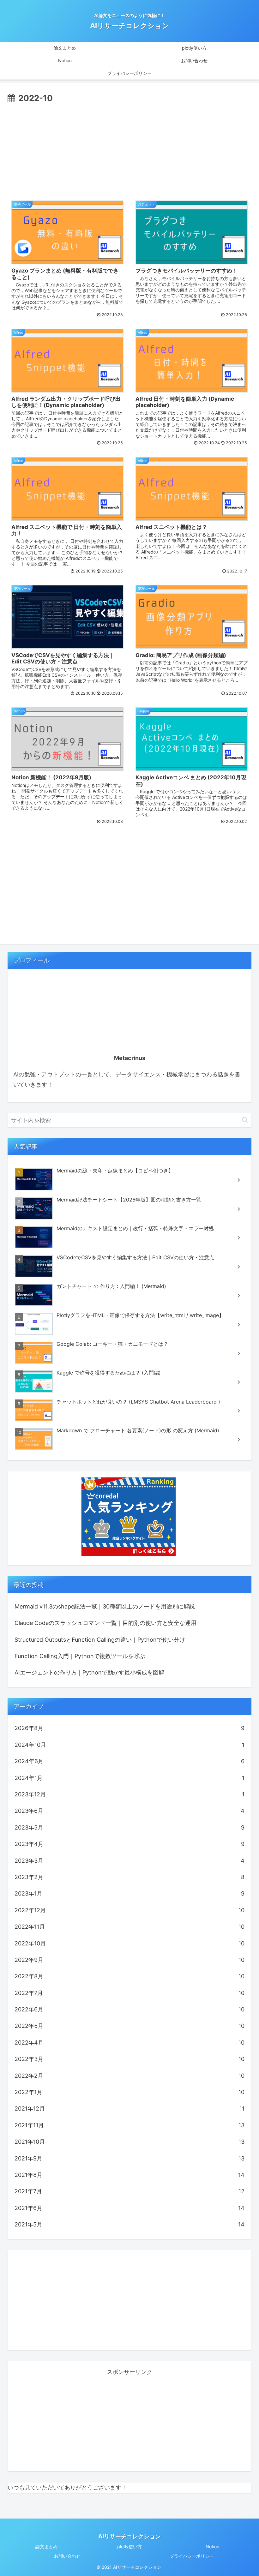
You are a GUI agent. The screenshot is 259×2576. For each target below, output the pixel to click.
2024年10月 (129, 1745)
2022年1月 (129, 2092)
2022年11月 (129, 1927)
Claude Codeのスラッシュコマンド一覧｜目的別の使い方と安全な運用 (105, 1623)
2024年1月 (129, 1778)
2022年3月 (129, 2059)
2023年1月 (129, 1893)
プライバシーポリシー (192, 2556)
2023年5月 (129, 1827)
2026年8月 (129, 1728)
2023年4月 (129, 1844)
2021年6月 (129, 2208)
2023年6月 (129, 1811)
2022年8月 (129, 1976)
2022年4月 (129, 2043)
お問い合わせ (67, 2556)
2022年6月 (129, 2009)
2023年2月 (129, 1877)
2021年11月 (129, 2125)
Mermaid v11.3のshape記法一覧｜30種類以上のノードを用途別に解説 (105, 1606)
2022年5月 (129, 2026)
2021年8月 (129, 2175)
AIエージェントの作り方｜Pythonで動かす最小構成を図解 (89, 1672)
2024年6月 (129, 1761)
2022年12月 (129, 1910)
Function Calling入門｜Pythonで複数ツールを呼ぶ (80, 1656)
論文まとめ (46, 2546)
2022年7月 (129, 1993)
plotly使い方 (129, 2546)
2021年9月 (129, 2158)
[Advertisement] (129, 153)
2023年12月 (129, 1794)
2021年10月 (129, 2142)
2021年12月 (129, 2109)
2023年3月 (129, 1861)
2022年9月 (129, 1960)
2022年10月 (129, 1943)
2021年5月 (129, 2224)
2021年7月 (129, 2191)
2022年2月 (129, 2076)
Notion (212, 2546)
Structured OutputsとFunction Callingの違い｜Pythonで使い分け (100, 1640)
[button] (245, 1120)
